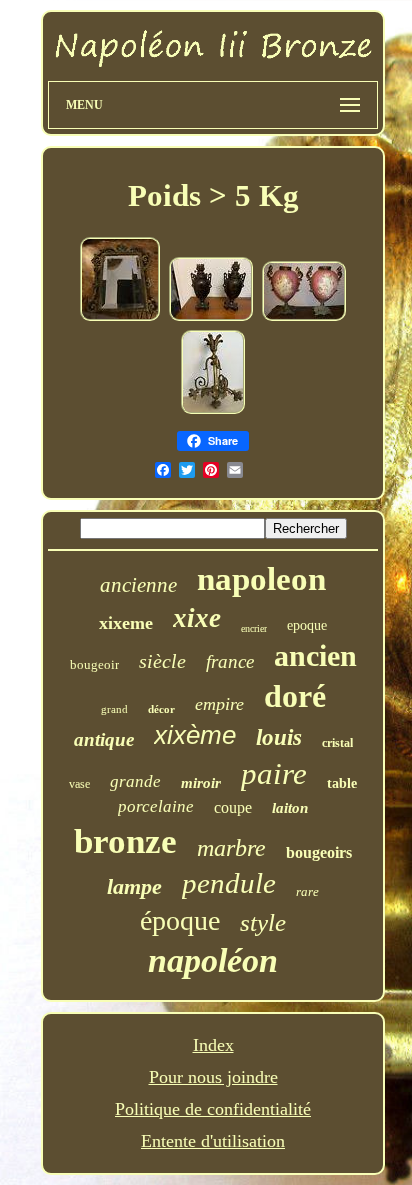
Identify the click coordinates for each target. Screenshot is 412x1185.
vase (79, 784)
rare (307, 891)
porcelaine (156, 806)
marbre (231, 848)
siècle (162, 661)
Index (213, 1045)
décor (161, 709)
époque (180, 920)
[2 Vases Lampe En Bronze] (211, 317)
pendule (229, 883)
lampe (134, 886)
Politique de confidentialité (213, 1109)
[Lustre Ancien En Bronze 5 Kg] (213, 410)
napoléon (213, 960)
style (263, 922)
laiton (290, 808)
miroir (201, 783)
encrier (254, 628)
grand (114, 709)
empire (219, 704)
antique (104, 739)
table (342, 783)
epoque (307, 625)
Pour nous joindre (213, 1077)
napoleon (261, 579)
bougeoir (94, 664)
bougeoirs (319, 852)
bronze (125, 841)
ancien (315, 655)
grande (135, 781)
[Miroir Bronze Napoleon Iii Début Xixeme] (120, 317)
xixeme (126, 623)
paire (274, 773)
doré (295, 696)
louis (279, 737)
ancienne (138, 585)
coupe (233, 807)
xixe (197, 618)
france (230, 661)
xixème (195, 735)
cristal (337, 743)
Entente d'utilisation (213, 1141)
